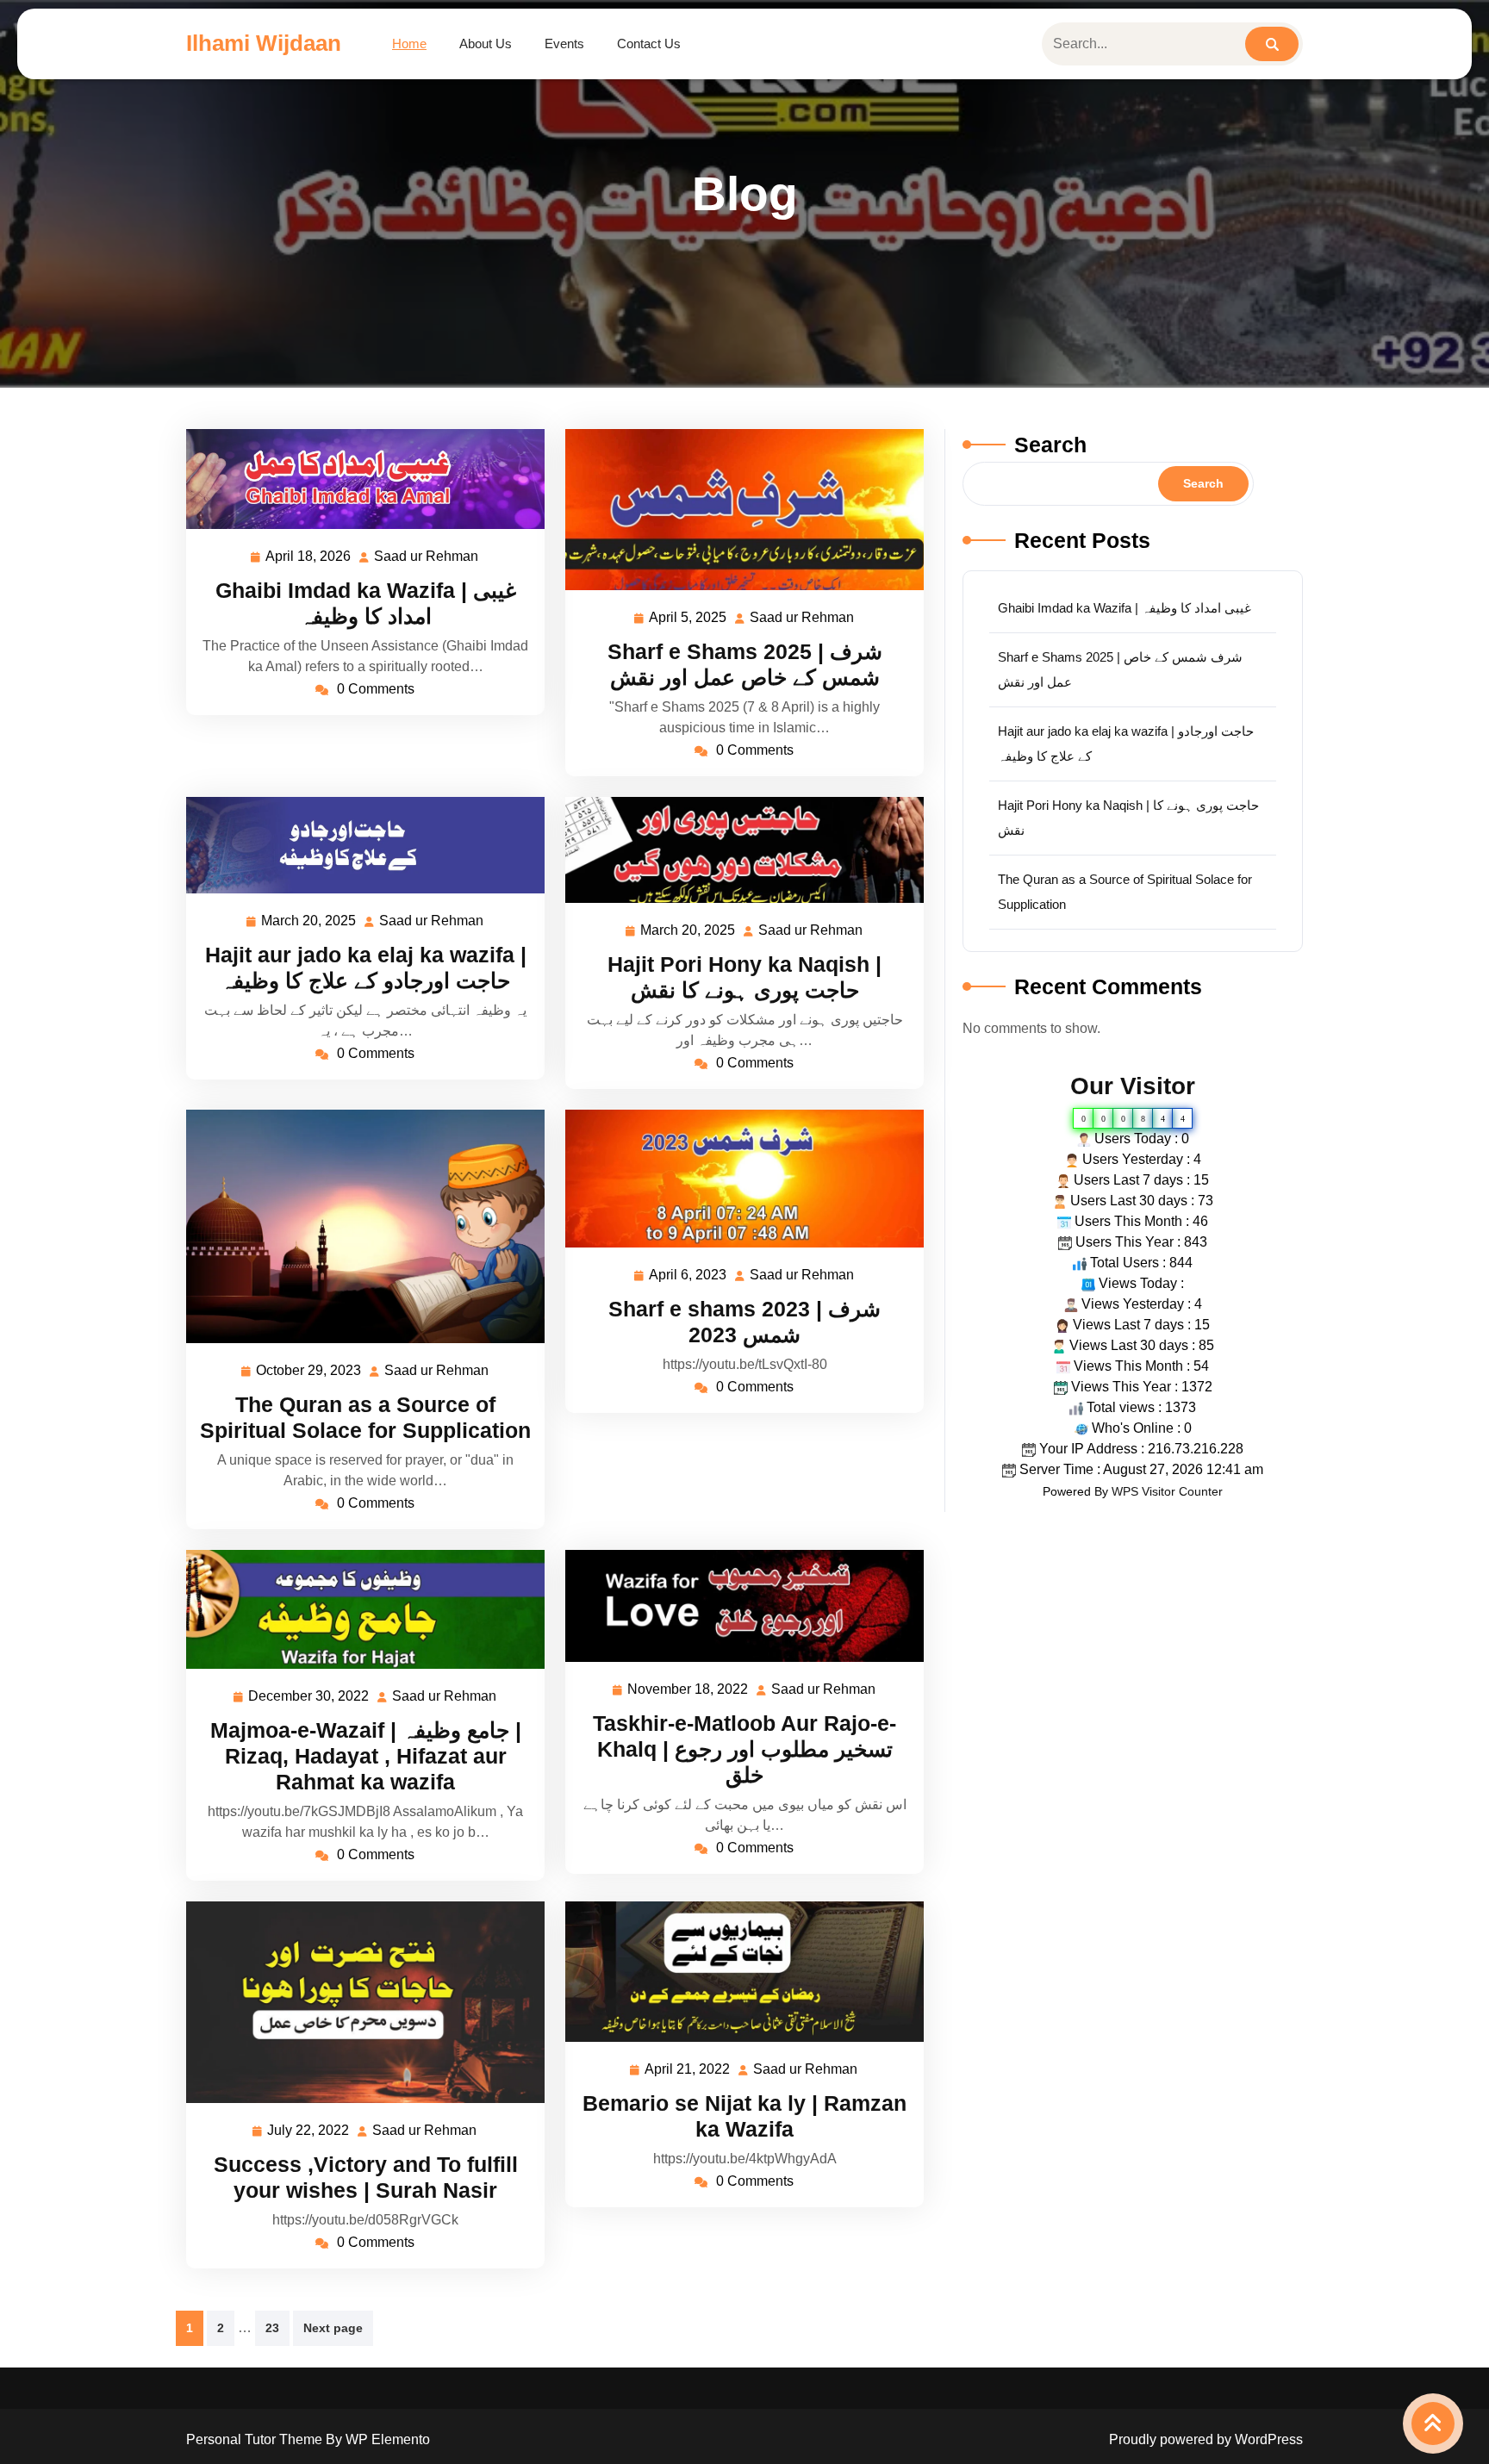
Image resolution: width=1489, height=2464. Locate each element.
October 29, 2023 (309, 1373)
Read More (358, 479)
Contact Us (649, 44)
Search (1050, 445)
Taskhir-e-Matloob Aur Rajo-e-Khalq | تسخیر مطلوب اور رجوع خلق (744, 1749)
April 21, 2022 (688, 2072)
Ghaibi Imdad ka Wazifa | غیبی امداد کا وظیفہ (1125, 608)
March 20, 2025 (309, 923)
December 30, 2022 (309, 1699)
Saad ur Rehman (427, 559)
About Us (486, 44)
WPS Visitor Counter (1167, 1491)
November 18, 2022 (688, 1692)
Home (409, 44)
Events (564, 44)
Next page (333, 2328)
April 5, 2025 (688, 620)
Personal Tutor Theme (256, 2439)
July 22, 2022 (309, 2133)
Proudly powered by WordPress (1206, 2439)
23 (272, 2328)
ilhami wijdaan (264, 43)
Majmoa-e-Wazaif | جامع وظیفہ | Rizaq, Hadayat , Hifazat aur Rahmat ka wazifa (366, 1756)
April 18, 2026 (309, 559)
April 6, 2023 (688, 1277)
